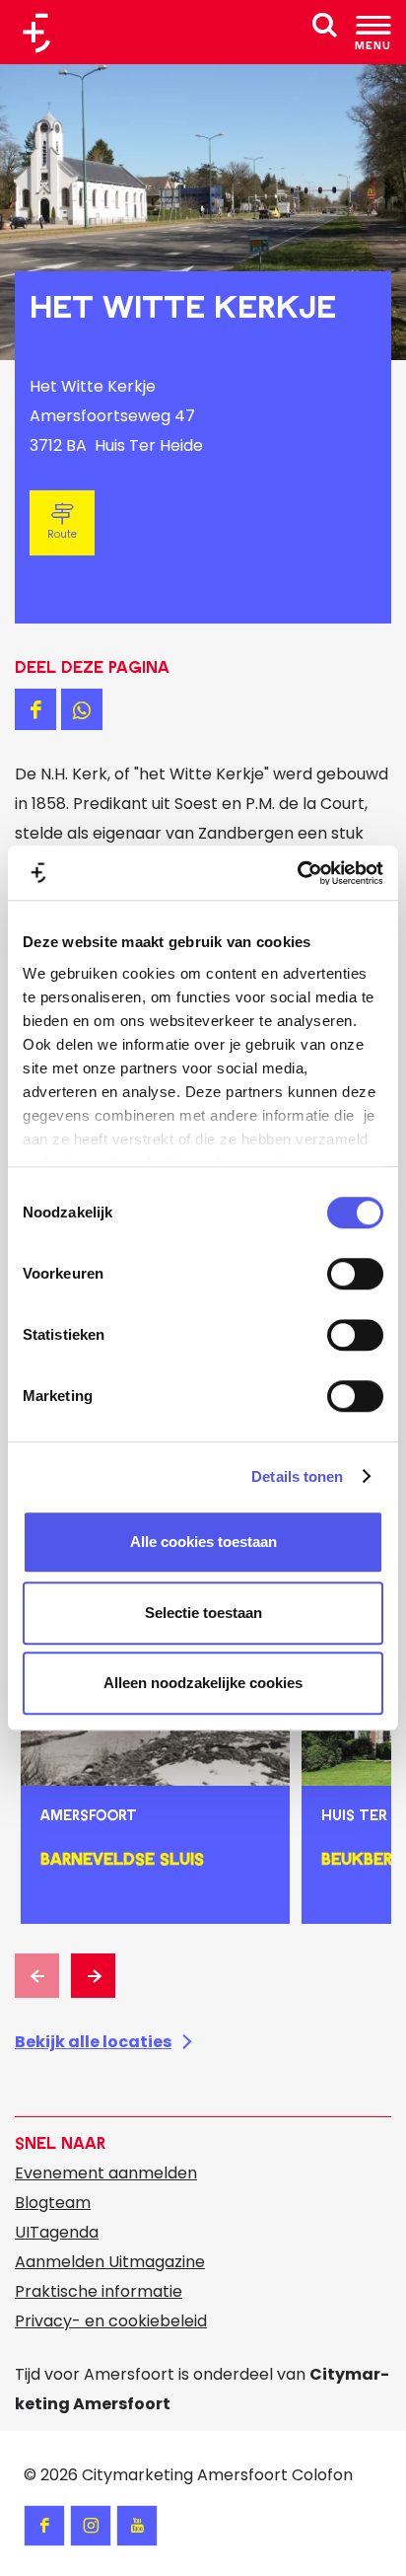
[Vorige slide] (37, 1976)
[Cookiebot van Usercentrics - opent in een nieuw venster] (297, 873)
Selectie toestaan (203, 1613)
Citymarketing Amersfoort (185, 2475)
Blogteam (53, 2203)
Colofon (322, 2475)
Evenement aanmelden (106, 2173)
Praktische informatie (99, 2291)
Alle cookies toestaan (203, 1542)
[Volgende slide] (93, 1976)
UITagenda (57, 2232)
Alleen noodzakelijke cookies (203, 1683)
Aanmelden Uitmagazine (110, 2262)
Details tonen (297, 1476)
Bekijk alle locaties (93, 2042)
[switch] (355, 1274)
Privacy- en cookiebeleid (111, 2321)
